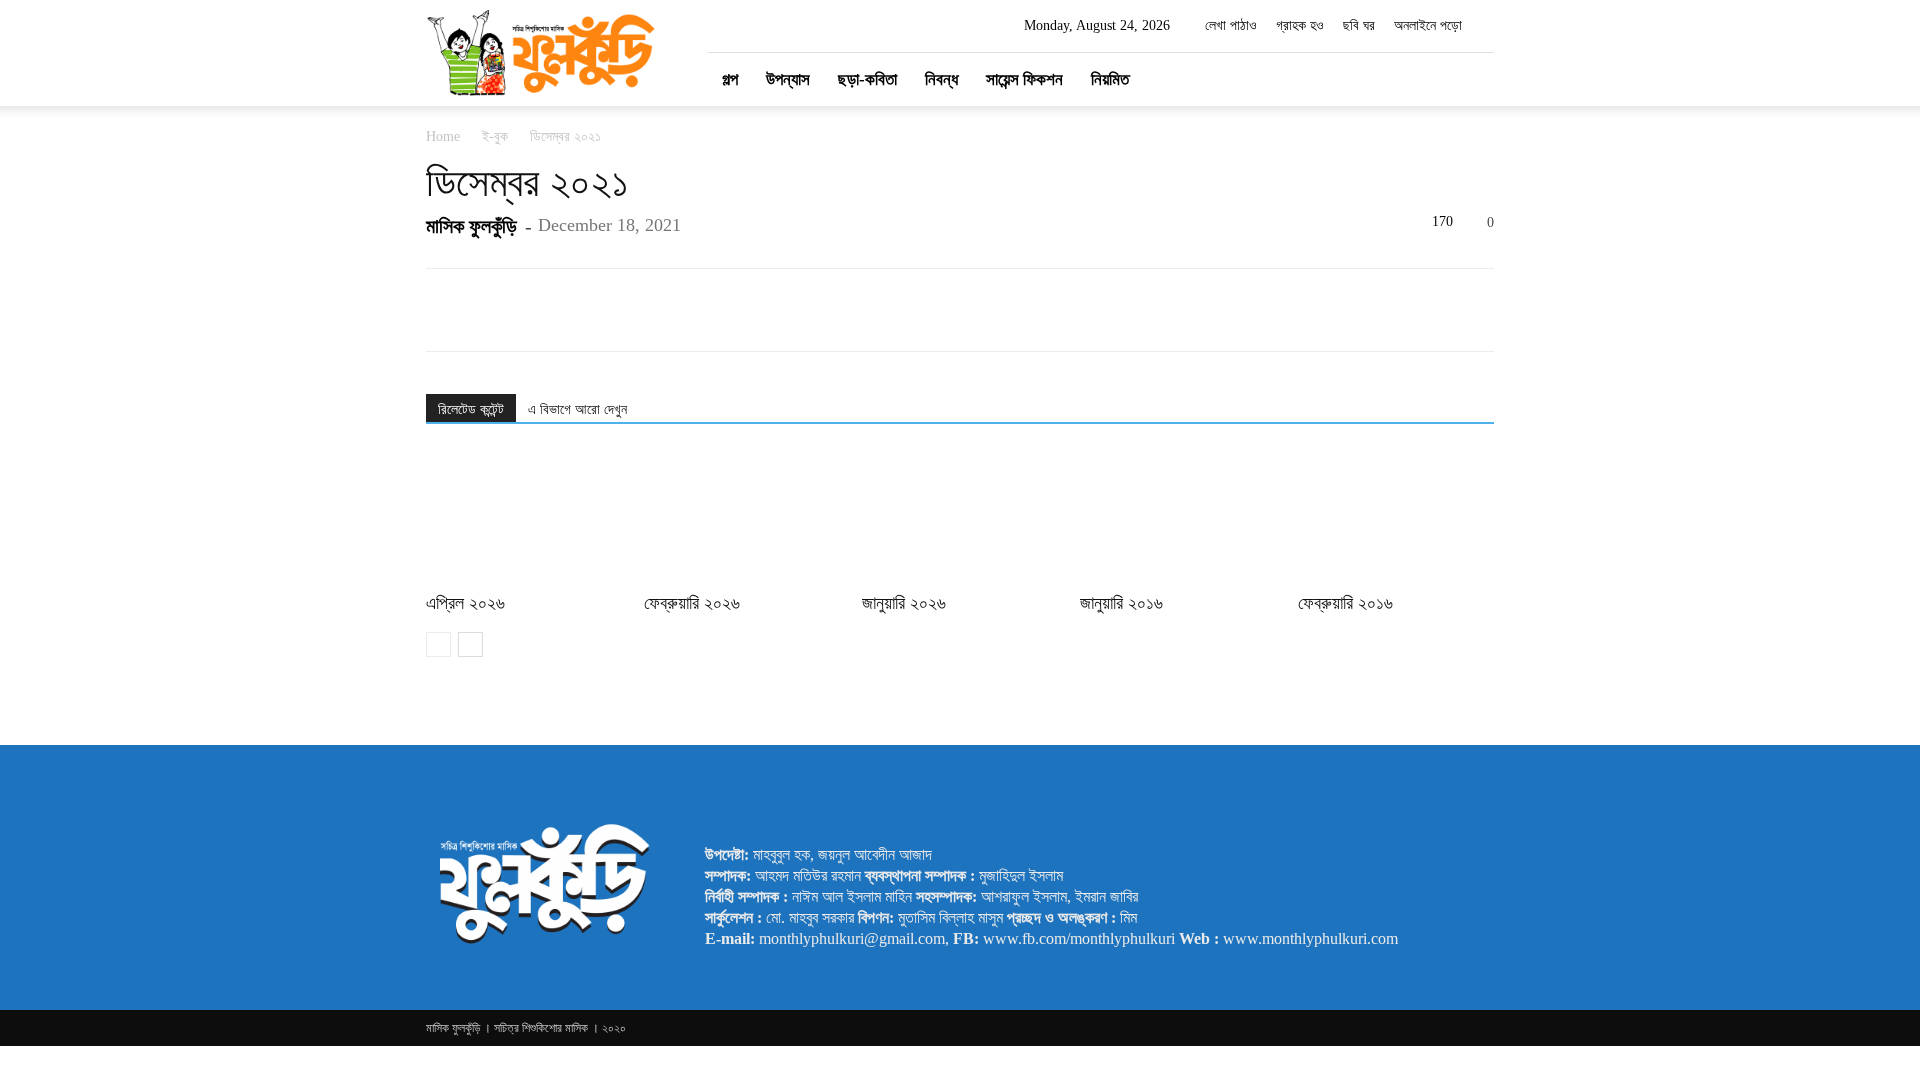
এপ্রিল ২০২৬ (465, 603)
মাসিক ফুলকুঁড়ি (471, 226)
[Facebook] (1324, 79)
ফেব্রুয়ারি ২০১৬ (1345, 603)
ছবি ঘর (1359, 25)
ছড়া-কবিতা (867, 79)
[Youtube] (1426, 79)
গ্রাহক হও (1300, 25)
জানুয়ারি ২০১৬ (1121, 603)
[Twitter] (1392, 79)
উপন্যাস (788, 79)
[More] (1254, 310)
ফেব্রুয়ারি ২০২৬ (692, 603)
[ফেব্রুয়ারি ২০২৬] (742, 518)
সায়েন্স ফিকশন (1024, 79)
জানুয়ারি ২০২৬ (904, 603)
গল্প (730, 79)
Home (443, 136)
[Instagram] (1358, 79)
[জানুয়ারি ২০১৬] (1178, 518)
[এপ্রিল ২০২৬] (524, 518)
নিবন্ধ (941, 79)
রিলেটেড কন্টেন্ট (471, 409)
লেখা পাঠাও (1231, 25)
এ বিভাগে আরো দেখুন (577, 409)
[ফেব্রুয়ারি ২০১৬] (1396, 518)
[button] (1470, 80)
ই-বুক (495, 136)
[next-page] (470, 644)
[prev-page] (438, 644)
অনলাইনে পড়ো (1428, 25)
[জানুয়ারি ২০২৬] (960, 518)
